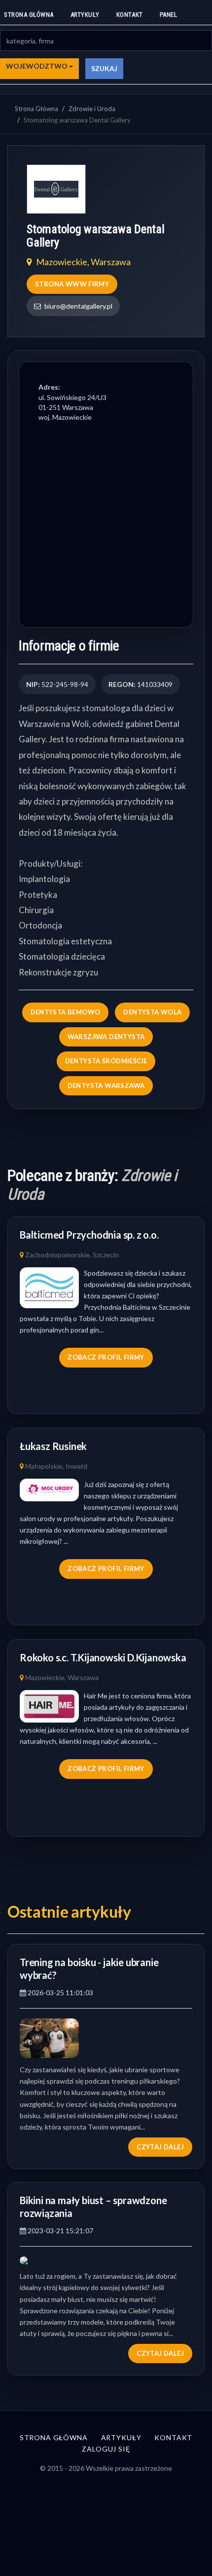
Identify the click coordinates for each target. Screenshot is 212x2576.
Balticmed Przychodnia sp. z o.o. (89, 1235)
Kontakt (130, 15)
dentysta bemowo (66, 1012)
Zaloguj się (106, 2449)
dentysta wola (152, 1012)
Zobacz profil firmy (106, 1357)
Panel (169, 15)
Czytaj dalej (160, 2147)
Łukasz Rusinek (53, 1446)
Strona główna (29, 15)
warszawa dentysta (106, 1037)
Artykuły (85, 15)
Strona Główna (36, 109)
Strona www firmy (72, 284)
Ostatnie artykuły (69, 1912)
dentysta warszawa (106, 1086)
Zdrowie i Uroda (92, 109)
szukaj (104, 68)
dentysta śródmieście (106, 1061)
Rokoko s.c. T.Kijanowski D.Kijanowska (103, 1657)
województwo (37, 66)
